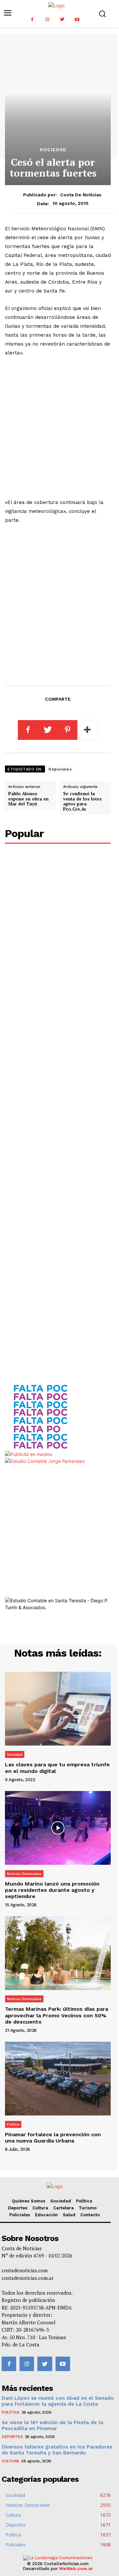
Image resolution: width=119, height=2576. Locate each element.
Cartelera (63, 2208)
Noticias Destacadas (24, 1874)
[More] (88, 730)
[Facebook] (32, 20)
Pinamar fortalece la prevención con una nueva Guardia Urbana (53, 2138)
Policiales (20, 2215)
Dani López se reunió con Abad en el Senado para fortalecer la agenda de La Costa (58, 2401)
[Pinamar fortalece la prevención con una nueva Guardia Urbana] (58, 2079)
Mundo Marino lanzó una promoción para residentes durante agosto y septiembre (52, 1890)
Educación (46, 2215)
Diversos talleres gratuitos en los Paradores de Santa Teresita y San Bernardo (57, 2450)
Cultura (40, 2208)
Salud (69, 2215)
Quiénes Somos (29, 2201)
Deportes (18, 2208)
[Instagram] (47, 20)
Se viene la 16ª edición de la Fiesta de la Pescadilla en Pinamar (52, 2425)
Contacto (90, 2215)
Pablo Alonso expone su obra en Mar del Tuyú (28, 799)
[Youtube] (77, 20)
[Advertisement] (59, 428)
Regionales (60, 769)
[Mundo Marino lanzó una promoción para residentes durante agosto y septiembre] (58, 1828)
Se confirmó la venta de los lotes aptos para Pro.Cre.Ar (82, 801)
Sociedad (53, 150)
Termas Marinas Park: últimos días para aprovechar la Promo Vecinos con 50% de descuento (57, 2015)
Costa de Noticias (81, 195)
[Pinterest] (67, 730)
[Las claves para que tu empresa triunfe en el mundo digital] (58, 1709)
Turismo (88, 2208)
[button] (102, 14)
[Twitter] (62, 20)
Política (13, 2124)
